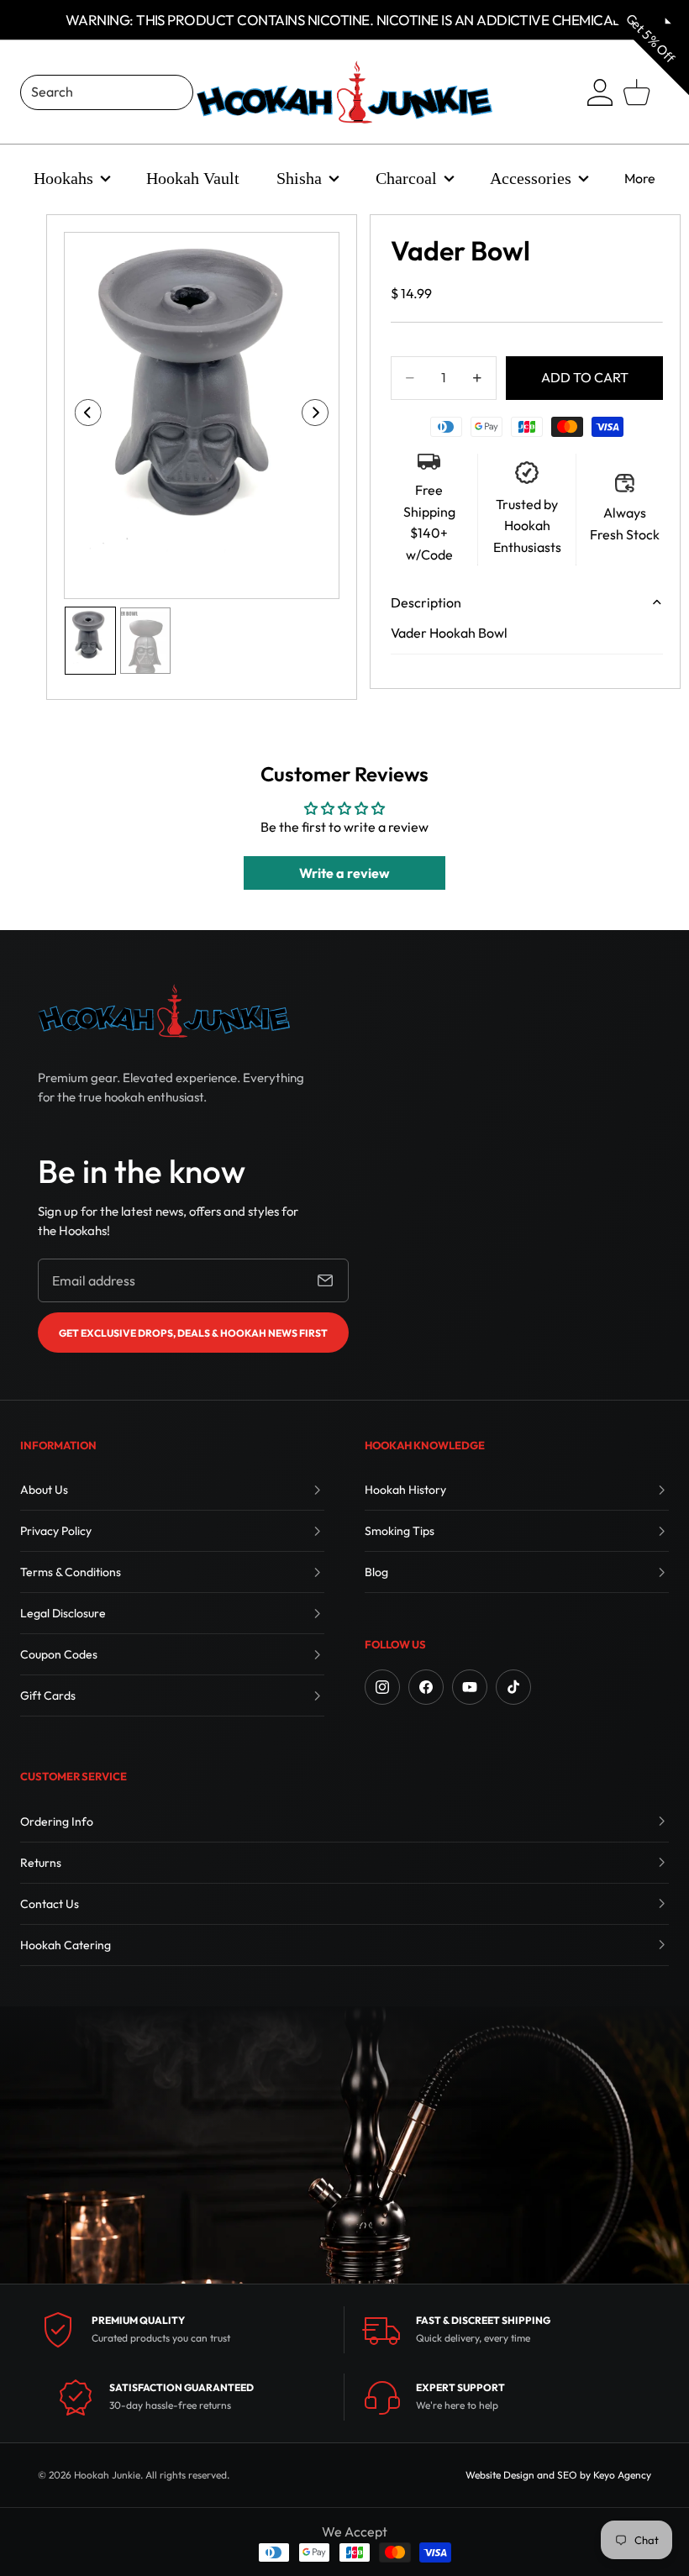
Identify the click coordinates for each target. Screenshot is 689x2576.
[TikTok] (513, 1687)
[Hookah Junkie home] (164, 1011)
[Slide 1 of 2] (90, 641)
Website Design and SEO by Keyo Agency (558, 2475)
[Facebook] (426, 1687)
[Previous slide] (83, 416)
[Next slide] (321, 416)
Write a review (344, 873)
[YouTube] (470, 1687)
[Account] (600, 92)
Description (426, 602)
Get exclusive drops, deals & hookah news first (193, 1333)
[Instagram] (382, 1687)
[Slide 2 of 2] (145, 641)
